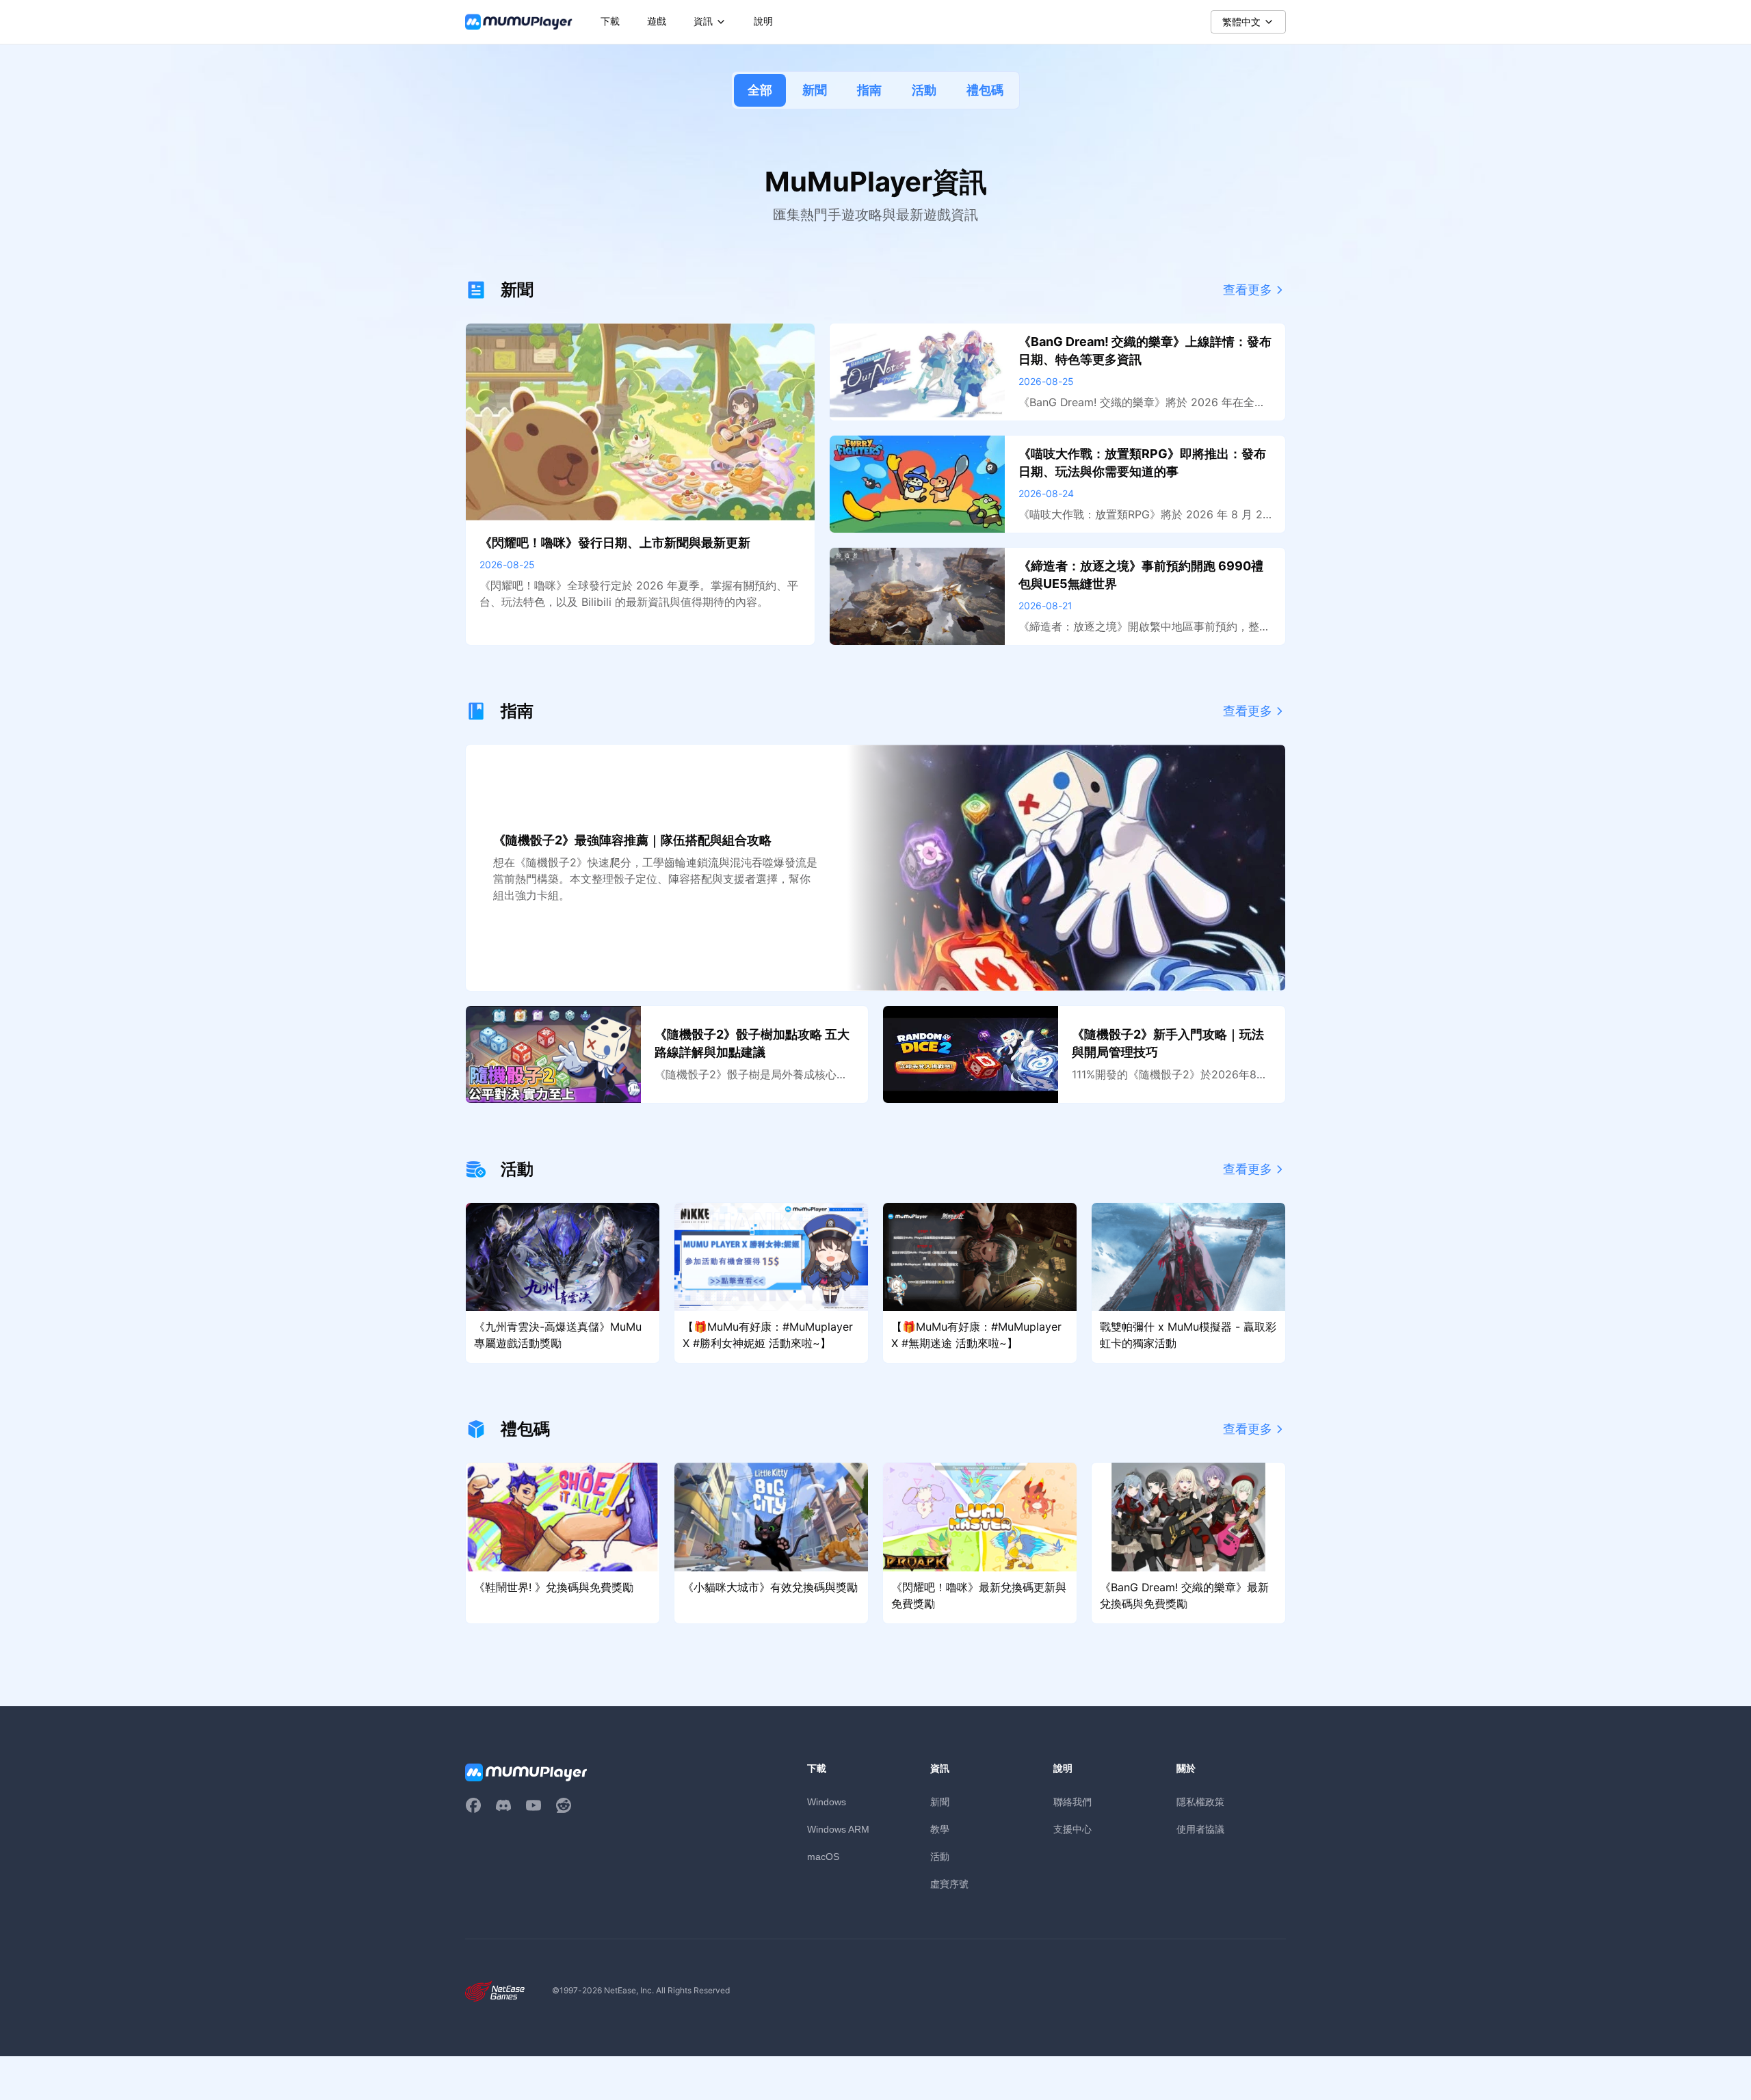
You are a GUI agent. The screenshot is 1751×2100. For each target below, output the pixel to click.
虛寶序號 (949, 1884)
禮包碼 (985, 90)
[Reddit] (564, 1805)
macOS (823, 1857)
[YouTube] (534, 1805)
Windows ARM (838, 1829)
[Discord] (503, 1805)
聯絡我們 (1072, 1802)
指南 (869, 90)
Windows (827, 1802)
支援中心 (1072, 1829)
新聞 (815, 90)
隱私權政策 (1200, 1802)
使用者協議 (1200, 1829)
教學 (940, 1829)
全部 (760, 90)
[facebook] (473, 1805)
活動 (924, 90)
